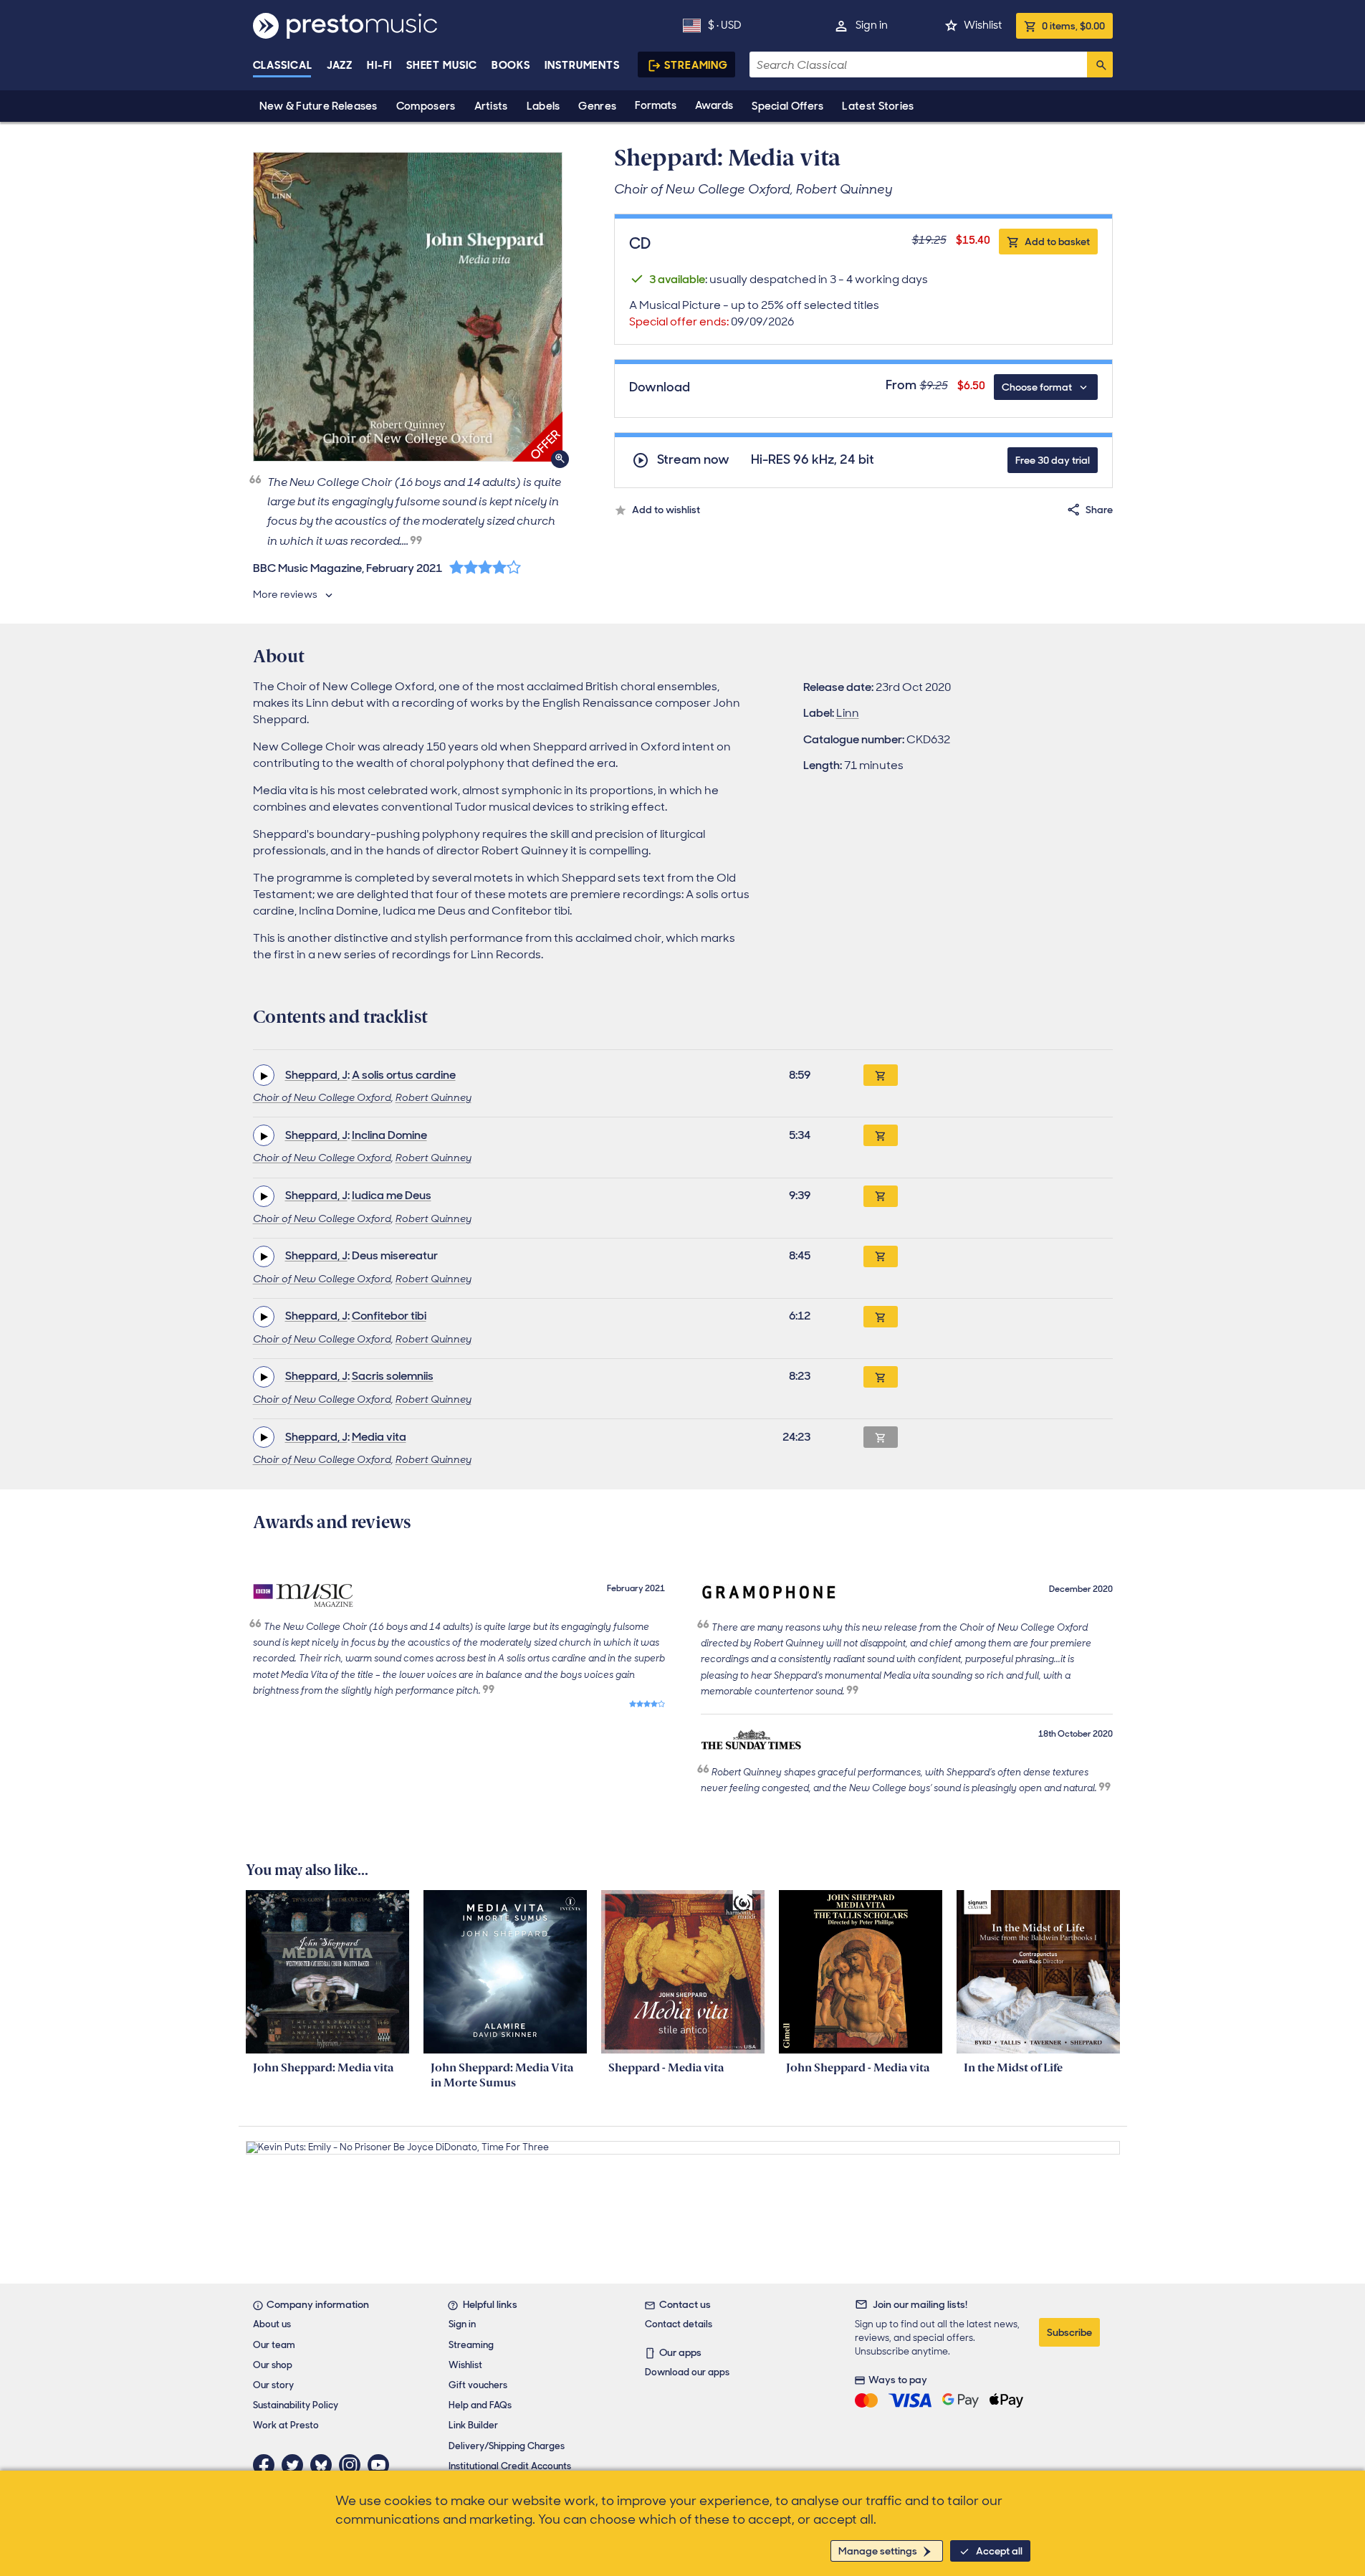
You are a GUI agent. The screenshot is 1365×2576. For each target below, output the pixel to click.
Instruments (582, 65)
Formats (656, 105)
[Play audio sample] (264, 1075)
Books (511, 65)
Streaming (696, 65)
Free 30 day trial (1053, 460)
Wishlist (983, 25)
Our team (274, 2345)
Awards (714, 105)
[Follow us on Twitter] (296, 2465)
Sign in (872, 25)
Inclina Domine (389, 1135)
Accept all (999, 2551)
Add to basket (1057, 242)
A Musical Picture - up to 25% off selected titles (754, 313)
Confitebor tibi (389, 1316)
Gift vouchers (478, 2385)
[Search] (1100, 65)
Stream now (693, 460)
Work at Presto (286, 2425)
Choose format (1037, 387)
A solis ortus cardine (404, 1075)
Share (1099, 510)
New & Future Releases (318, 106)
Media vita (379, 1437)
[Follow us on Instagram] (353, 2465)
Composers (426, 106)
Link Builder (473, 2425)
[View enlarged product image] (408, 307)
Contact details (679, 2324)
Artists (491, 106)
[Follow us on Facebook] (267, 2465)
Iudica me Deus (392, 1195)
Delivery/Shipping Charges (507, 2446)
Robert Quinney (434, 1097)
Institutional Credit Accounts (510, 2466)
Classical (283, 65)
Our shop (273, 2365)
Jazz (340, 65)
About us (272, 2324)
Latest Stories (878, 106)
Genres (597, 106)
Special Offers (787, 106)
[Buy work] (881, 1075)
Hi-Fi (379, 65)
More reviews (285, 594)
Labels (543, 106)
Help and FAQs (480, 2405)
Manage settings (878, 2551)
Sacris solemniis (393, 1376)
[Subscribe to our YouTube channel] (382, 2465)
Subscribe (1069, 2332)
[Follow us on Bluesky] (325, 2465)
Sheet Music (442, 65)
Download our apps (687, 2372)
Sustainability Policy (296, 2405)
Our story (273, 2385)
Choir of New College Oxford (322, 1097)
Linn (848, 713)
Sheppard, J (316, 1075)
